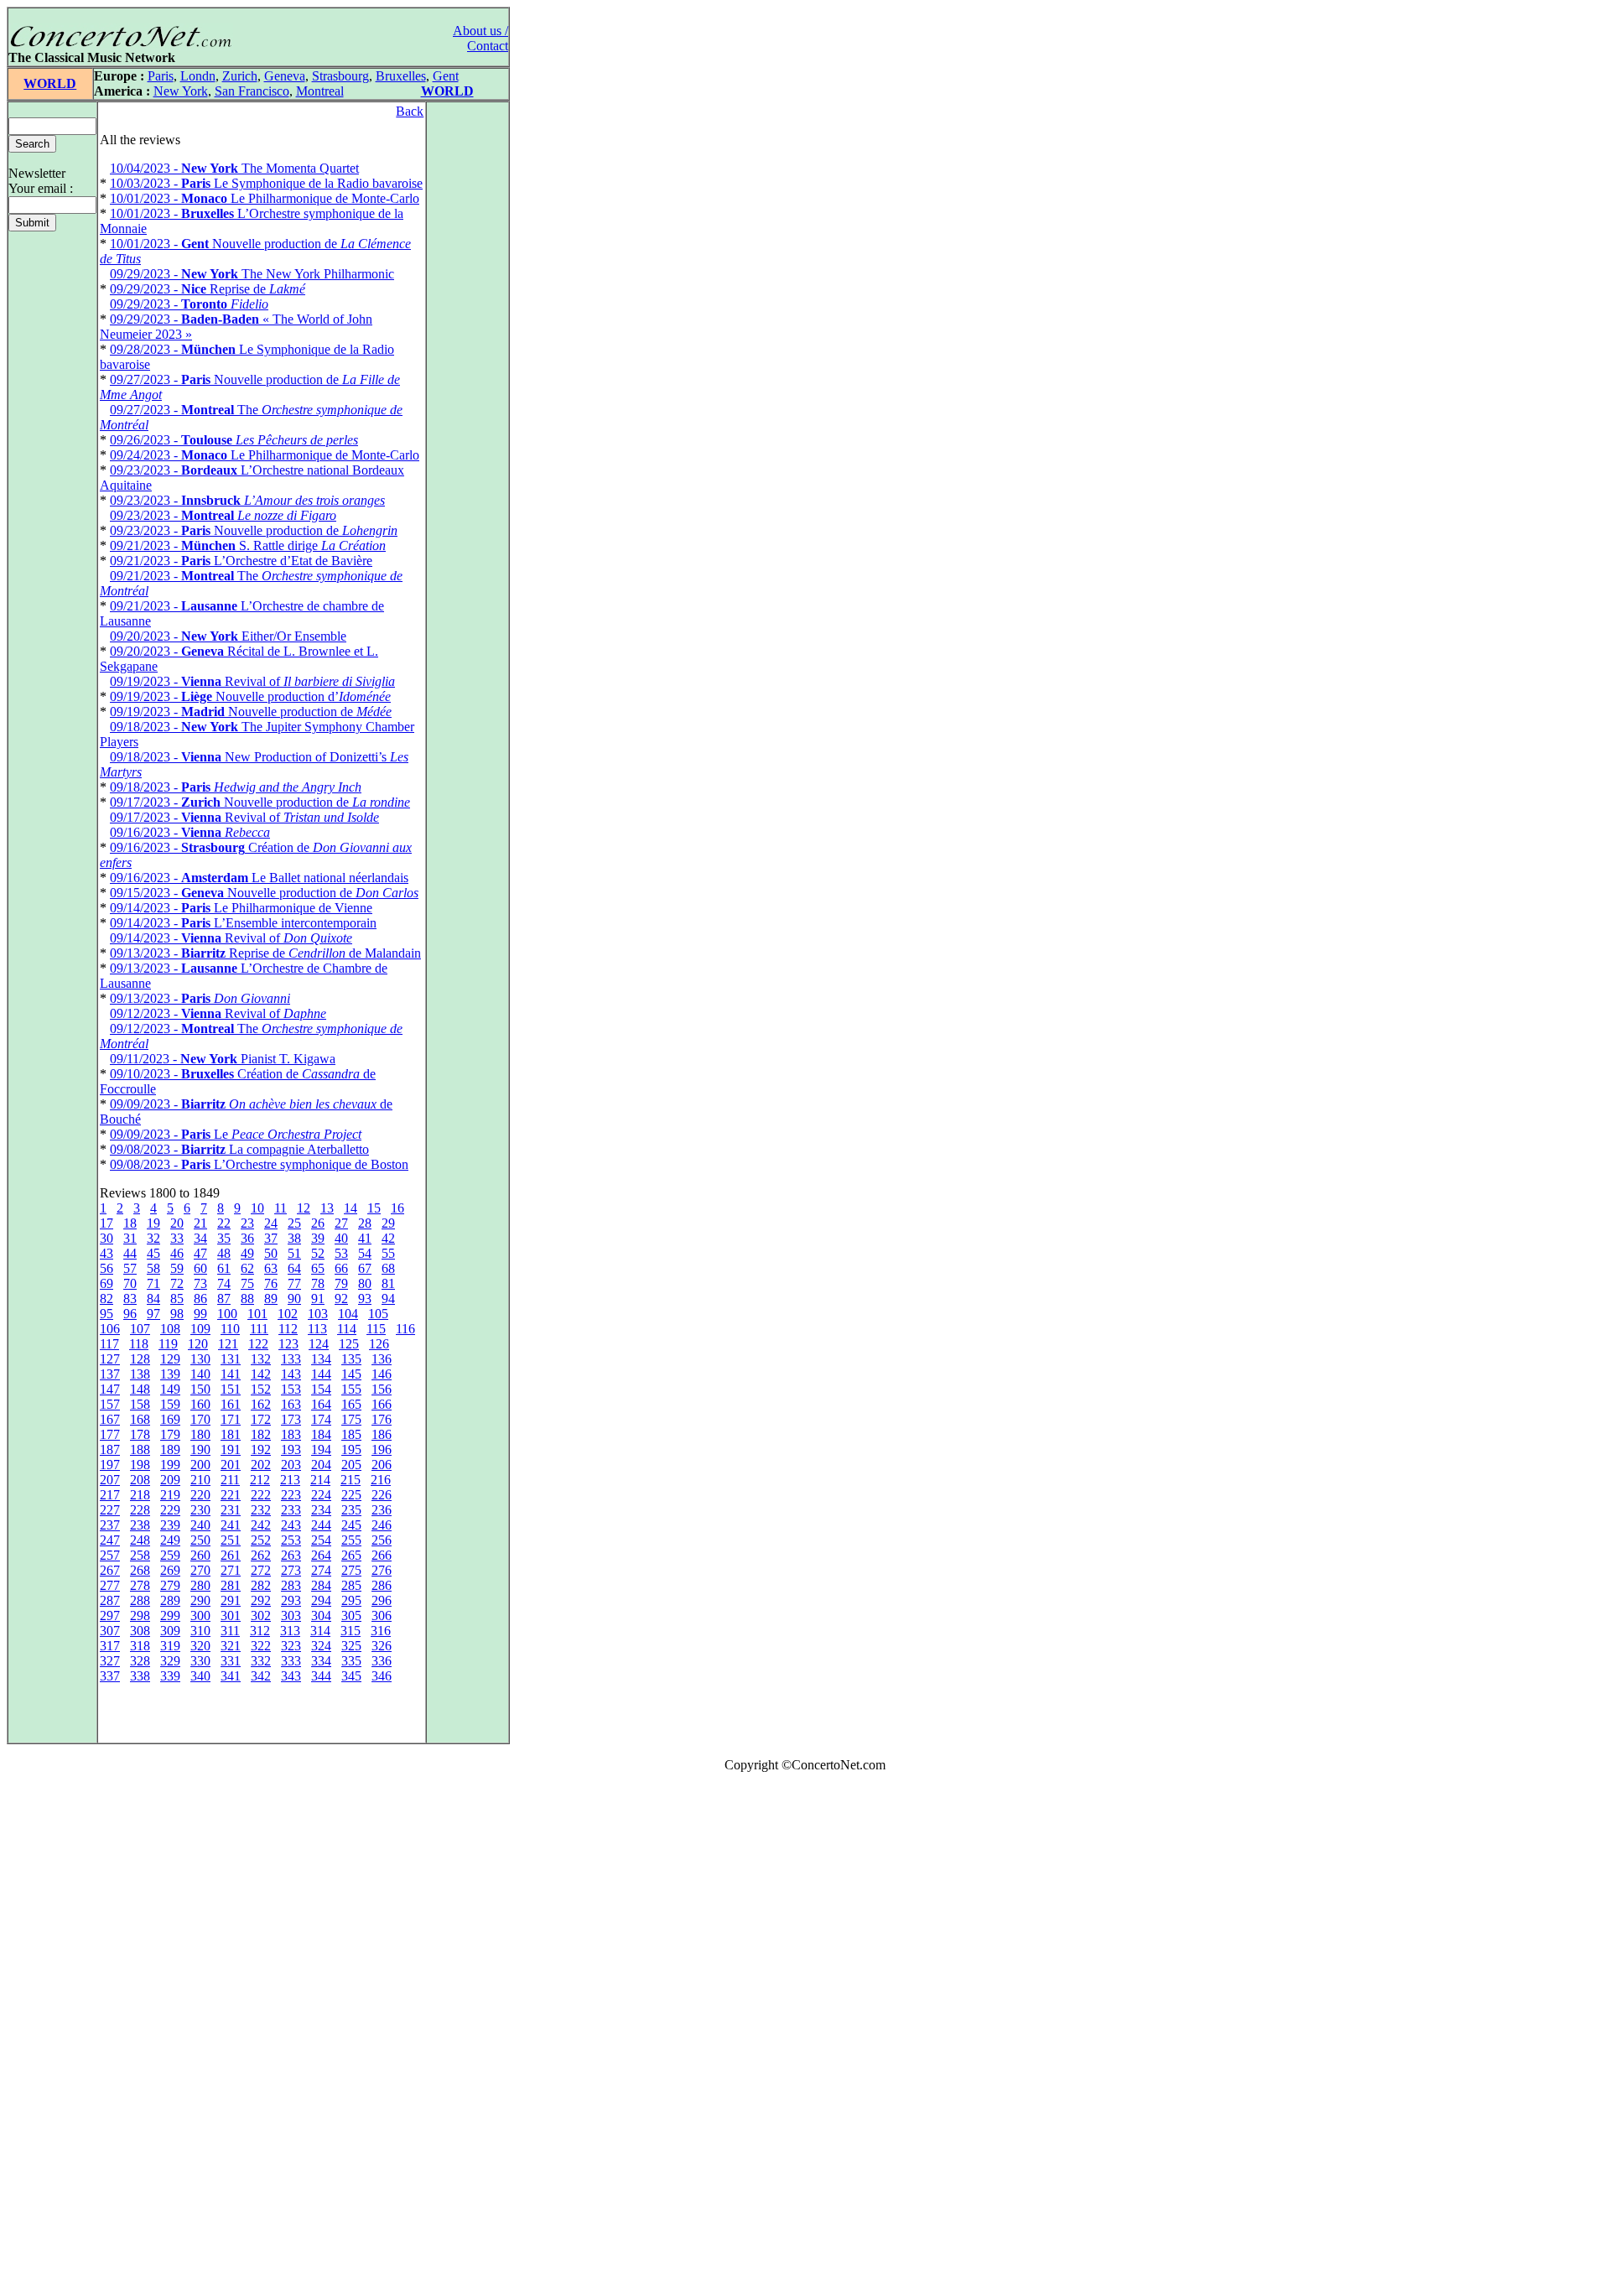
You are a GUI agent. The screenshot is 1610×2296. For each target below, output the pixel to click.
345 (351, 1676)
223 (291, 1495)
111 (259, 1329)
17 (106, 1223)
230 (200, 1510)
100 (227, 1314)
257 (110, 1555)
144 (321, 1374)
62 (247, 1268)
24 (271, 1223)
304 (321, 1616)
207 (110, 1480)
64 (294, 1268)
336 (382, 1661)
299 (170, 1616)
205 (351, 1465)
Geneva (285, 76)
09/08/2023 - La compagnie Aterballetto (239, 1149)
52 (318, 1253)
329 (170, 1661)
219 (170, 1495)
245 (351, 1525)
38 (294, 1238)
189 (170, 1449)
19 (153, 1223)
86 (200, 1299)
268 (140, 1570)
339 (170, 1676)
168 (140, 1419)
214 (320, 1480)
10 (257, 1208)
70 (130, 1283)
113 (317, 1329)
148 (140, 1389)
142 (261, 1374)
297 (110, 1616)
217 (110, 1495)
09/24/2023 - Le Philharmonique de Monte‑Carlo (265, 455)
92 (341, 1299)
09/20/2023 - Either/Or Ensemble (228, 636)
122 (258, 1344)
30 (106, 1238)
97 (153, 1314)
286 (382, 1585)
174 (321, 1419)
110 (230, 1329)
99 (200, 1314)
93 (365, 1299)
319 (170, 1646)
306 (382, 1616)
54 (365, 1253)
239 (170, 1525)
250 (200, 1540)
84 (153, 1299)
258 (140, 1555)
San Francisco (252, 91)
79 (341, 1283)
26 (318, 1223)
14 (351, 1208)
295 (351, 1600)
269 (170, 1570)
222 (261, 1495)
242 (261, 1525)
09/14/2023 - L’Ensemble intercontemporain (243, 923)
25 (294, 1223)
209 (170, 1480)
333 (291, 1661)
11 (280, 1208)
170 (200, 1419)
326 (382, 1646)
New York (181, 91)
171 (231, 1419)
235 (351, 1510)
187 (110, 1449)
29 (388, 1223)
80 (365, 1283)
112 (288, 1329)
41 (365, 1238)
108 (170, 1329)
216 (381, 1480)
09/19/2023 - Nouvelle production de (251, 712)
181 (231, 1434)
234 (321, 1510)
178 (140, 1434)
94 (388, 1299)
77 (294, 1283)
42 (388, 1238)
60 (200, 1268)
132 (261, 1359)
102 (288, 1314)
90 (294, 1299)
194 (321, 1449)
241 (231, 1525)
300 (200, 1616)
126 (379, 1344)
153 (291, 1389)
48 (224, 1253)
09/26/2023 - (234, 440)
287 (110, 1600)
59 (177, 1268)
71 (153, 1283)
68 (388, 1268)
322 (261, 1646)
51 (294, 1253)
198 (140, 1465)
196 (382, 1449)
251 (231, 1540)
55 (388, 1253)
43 (106, 1253)
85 (177, 1299)
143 (291, 1374)
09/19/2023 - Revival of (252, 681)
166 (382, 1404)
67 (365, 1268)
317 (110, 1646)
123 (288, 1344)
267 (110, 1570)
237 (110, 1525)
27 (341, 1223)
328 (140, 1661)
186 (382, 1434)
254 (321, 1540)
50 (271, 1253)
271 (231, 1570)
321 (231, 1646)
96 (130, 1314)
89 (271, 1299)
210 (200, 1480)
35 (224, 1238)
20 (177, 1223)
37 (271, 1238)
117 (109, 1344)
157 (110, 1404)
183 (291, 1434)
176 (382, 1419)
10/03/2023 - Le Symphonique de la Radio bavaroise (266, 183)
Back (410, 111)
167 (110, 1419)
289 (170, 1600)
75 (247, 1283)
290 (200, 1600)
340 (200, 1676)
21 (200, 1223)
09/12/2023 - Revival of (218, 1013)
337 (110, 1676)
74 (224, 1283)
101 (257, 1314)
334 (321, 1661)
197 (110, 1465)
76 (271, 1283)
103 (318, 1314)
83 (130, 1299)
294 (321, 1600)
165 (351, 1404)
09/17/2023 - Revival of (244, 817)
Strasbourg (340, 76)
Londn (198, 76)
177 (110, 1434)
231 (231, 1510)
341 (231, 1676)
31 (130, 1238)
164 (321, 1404)
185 (351, 1434)
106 (110, 1329)
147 (110, 1389)
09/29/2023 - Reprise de (208, 289)
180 (200, 1434)
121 (228, 1344)
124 (319, 1344)
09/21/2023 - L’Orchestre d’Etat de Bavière (241, 561)
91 (318, 1299)
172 (261, 1419)
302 (261, 1616)
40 (341, 1238)
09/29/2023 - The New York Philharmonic (252, 274)
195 (351, 1449)
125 (349, 1344)
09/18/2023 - (236, 787)
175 (351, 1419)
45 (153, 1253)
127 (110, 1359)
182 (261, 1434)
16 (397, 1208)
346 (382, 1676)
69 (106, 1283)
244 (321, 1525)
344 (321, 1676)
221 (231, 1495)
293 (291, 1600)
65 (318, 1268)
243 (291, 1525)
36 (247, 1238)
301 (231, 1616)
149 (170, 1389)
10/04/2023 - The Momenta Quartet (234, 168)
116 (405, 1329)
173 (291, 1419)
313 (290, 1631)
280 (200, 1585)
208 (140, 1480)
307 (110, 1631)
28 (365, 1223)
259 (170, 1555)
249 (170, 1540)
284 (321, 1585)
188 (140, 1449)
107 (140, 1329)
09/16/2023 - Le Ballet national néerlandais (259, 878)
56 (106, 1268)
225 (351, 1495)
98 (177, 1314)
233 (291, 1510)
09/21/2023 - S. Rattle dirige (248, 545)
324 (321, 1646)
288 (140, 1600)
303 (291, 1616)
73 (200, 1283)
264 (321, 1555)
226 (382, 1495)
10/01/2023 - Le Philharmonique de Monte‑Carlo (265, 198)
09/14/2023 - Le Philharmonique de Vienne (241, 908)
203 (291, 1465)
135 (351, 1359)
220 (200, 1495)
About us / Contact (480, 38)
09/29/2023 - (189, 304)
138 (140, 1374)
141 (231, 1374)
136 (382, 1359)
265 (351, 1555)
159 (170, 1404)
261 (231, 1555)
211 (230, 1480)
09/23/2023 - (247, 500)
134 (321, 1359)
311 (230, 1631)
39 (318, 1238)
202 (261, 1465)
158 (140, 1404)
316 (381, 1631)
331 (231, 1661)
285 (351, 1585)
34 (200, 1238)
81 (388, 1283)
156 (382, 1389)
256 (382, 1540)
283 (291, 1585)
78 (318, 1283)
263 (291, 1555)
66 (341, 1268)
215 (351, 1480)
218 (140, 1495)
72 (177, 1283)
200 (200, 1465)
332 (261, 1661)
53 (341, 1253)
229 (170, 1510)
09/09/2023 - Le (236, 1134)
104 (348, 1314)
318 (140, 1646)
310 (200, 1631)
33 (177, 1238)
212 (260, 1480)
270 (200, 1570)
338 (140, 1676)
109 (200, 1329)
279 (170, 1585)
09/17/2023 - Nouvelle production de (260, 802)
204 (321, 1465)
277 (110, 1585)
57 (130, 1268)
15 (374, 1208)
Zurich (240, 76)
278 (140, 1585)
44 (130, 1253)
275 (351, 1570)
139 (170, 1374)
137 (110, 1374)
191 (231, 1449)
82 (106, 1299)
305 (351, 1616)
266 (382, 1555)
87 (224, 1299)
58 (153, 1268)
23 (247, 1223)
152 (261, 1389)
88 (247, 1299)
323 (291, 1646)
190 (200, 1449)
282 (261, 1585)
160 (200, 1404)
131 (231, 1359)
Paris (161, 76)
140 (200, 1374)
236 (382, 1510)
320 (200, 1646)
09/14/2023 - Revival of (231, 938)
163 (291, 1404)
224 (321, 1495)
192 (261, 1449)
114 (347, 1329)
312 (260, 1631)
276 (382, 1570)
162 (261, 1404)
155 (351, 1389)
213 (290, 1480)
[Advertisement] (57, 2038)
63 (271, 1268)
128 (140, 1359)
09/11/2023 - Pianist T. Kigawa (223, 1059)
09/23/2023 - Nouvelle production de (254, 530)
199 (170, 1465)
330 (200, 1661)
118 (139, 1344)
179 (170, 1434)
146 (382, 1374)
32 (153, 1238)
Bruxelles (401, 76)
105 (378, 1314)
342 (261, 1676)
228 (140, 1510)
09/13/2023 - (200, 998)
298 (140, 1616)
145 (351, 1374)
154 (321, 1389)
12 (304, 1208)
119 (168, 1344)
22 (224, 1223)
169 (170, 1419)
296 (382, 1600)
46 (177, 1253)
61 (224, 1268)
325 (351, 1646)
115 (376, 1329)
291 (231, 1600)
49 (247, 1253)
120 (198, 1344)
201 (231, 1465)
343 (291, 1676)
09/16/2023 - (190, 832)
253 (291, 1540)
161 (231, 1404)
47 (200, 1253)
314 (320, 1631)
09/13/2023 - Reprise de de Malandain (265, 953)
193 (291, 1449)
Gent (446, 76)
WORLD (50, 83)
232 (261, 1510)
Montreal (320, 91)
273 (291, 1570)
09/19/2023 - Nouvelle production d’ (250, 696)
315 (351, 1631)
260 (200, 1555)
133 (291, 1359)
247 (110, 1540)
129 (170, 1359)
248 (140, 1540)
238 (140, 1525)
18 (130, 1223)
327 (110, 1661)
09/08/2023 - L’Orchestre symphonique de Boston (259, 1164)
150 (200, 1389)
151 (231, 1389)
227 (110, 1510)
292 (261, 1600)
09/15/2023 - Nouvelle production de (264, 893)
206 (382, 1465)
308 (140, 1631)
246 (382, 1525)
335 (351, 1661)
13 (327, 1208)
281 (231, 1585)
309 (170, 1631)
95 (106, 1314)
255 (351, 1540)
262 (261, 1555)
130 (200, 1359)
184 (321, 1434)
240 (200, 1525)
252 (261, 1540)
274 (321, 1570)
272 (261, 1570)
